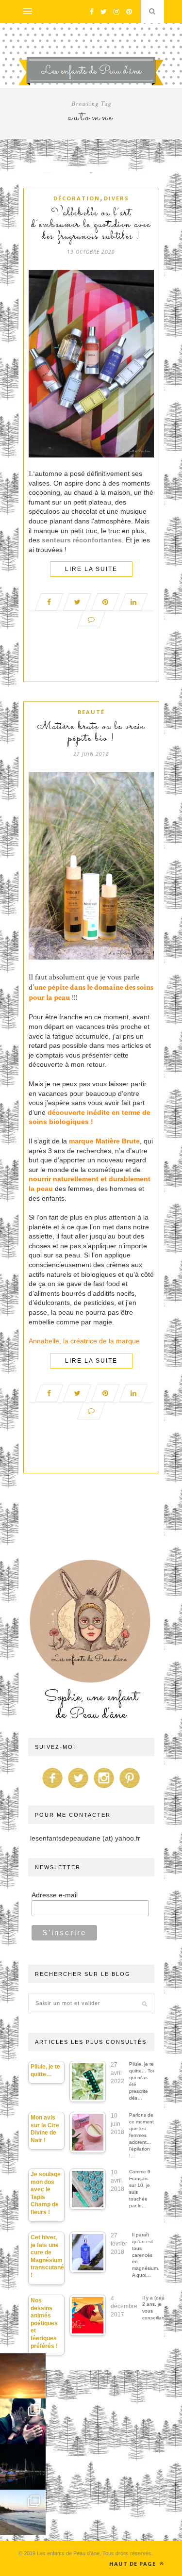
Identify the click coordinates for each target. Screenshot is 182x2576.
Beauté (91, 712)
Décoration (77, 198)
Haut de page (133, 2564)
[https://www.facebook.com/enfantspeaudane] (52, 1788)
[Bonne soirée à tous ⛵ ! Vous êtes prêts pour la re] (23, 2467)
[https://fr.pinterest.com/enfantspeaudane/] (130, 1788)
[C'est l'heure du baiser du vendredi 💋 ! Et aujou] (23, 2421)
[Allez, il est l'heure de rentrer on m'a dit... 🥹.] (23, 2376)
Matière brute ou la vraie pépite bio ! (91, 733)
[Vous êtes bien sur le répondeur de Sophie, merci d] (23, 2512)
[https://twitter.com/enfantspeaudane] (78, 1788)
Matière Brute (118, 1141)
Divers (116, 198)
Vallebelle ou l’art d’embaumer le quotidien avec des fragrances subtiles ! (91, 225)
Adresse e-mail (55, 1895)
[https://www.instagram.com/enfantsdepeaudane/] (104, 1788)
